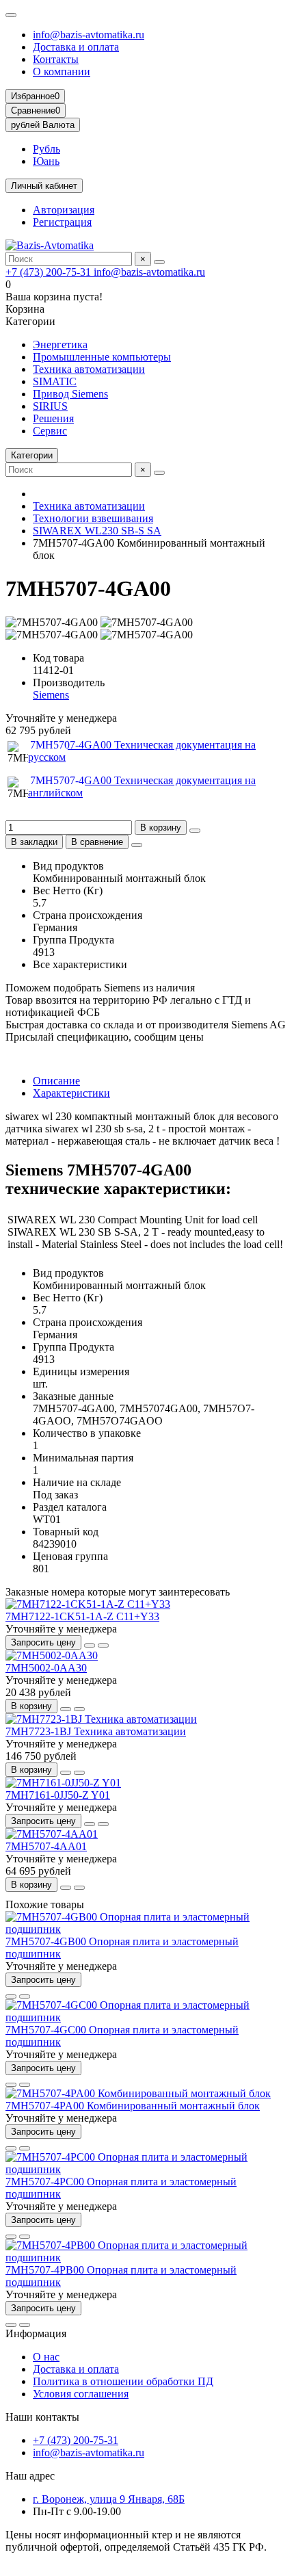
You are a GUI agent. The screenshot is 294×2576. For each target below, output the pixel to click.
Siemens (51, 695)
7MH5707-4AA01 (46, 1846)
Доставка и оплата (76, 47)
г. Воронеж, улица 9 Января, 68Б (109, 2499)
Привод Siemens (70, 394)
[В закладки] (90, 1645)
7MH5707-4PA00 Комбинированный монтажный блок (133, 2106)
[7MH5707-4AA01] (52, 1834)
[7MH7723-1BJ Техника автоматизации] (101, 1719)
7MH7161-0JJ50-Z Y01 (58, 1795)
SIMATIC (55, 381)
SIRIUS (50, 406)
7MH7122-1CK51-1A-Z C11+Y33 (82, 1616)
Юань (46, 161)
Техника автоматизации (89, 369)
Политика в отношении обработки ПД (123, 2381)
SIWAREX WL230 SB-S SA (97, 531)
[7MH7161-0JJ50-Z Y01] (63, 1783)
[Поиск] (159, 262)
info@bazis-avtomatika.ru (89, 35)
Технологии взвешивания (93, 518)
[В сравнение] (103, 1645)
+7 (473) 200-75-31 (50, 272)
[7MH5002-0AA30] (52, 1655)
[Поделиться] (137, 845)
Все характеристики (80, 964)
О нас (46, 2357)
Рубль (46, 149)
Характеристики (71, 1093)
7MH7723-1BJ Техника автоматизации (96, 1731)
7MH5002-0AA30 (46, 1668)
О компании (62, 71)
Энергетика (60, 344)
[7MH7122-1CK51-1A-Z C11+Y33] (88, 1604)
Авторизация (64, 210)
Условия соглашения (81, 2394)
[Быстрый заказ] (195, 831)
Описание (56, 1081)
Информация (36, 2333)
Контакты (56, 59)
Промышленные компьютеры (102, 357)
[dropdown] (11, 15)
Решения (53, 418)
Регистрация (62, 222)
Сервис (50, 431)
